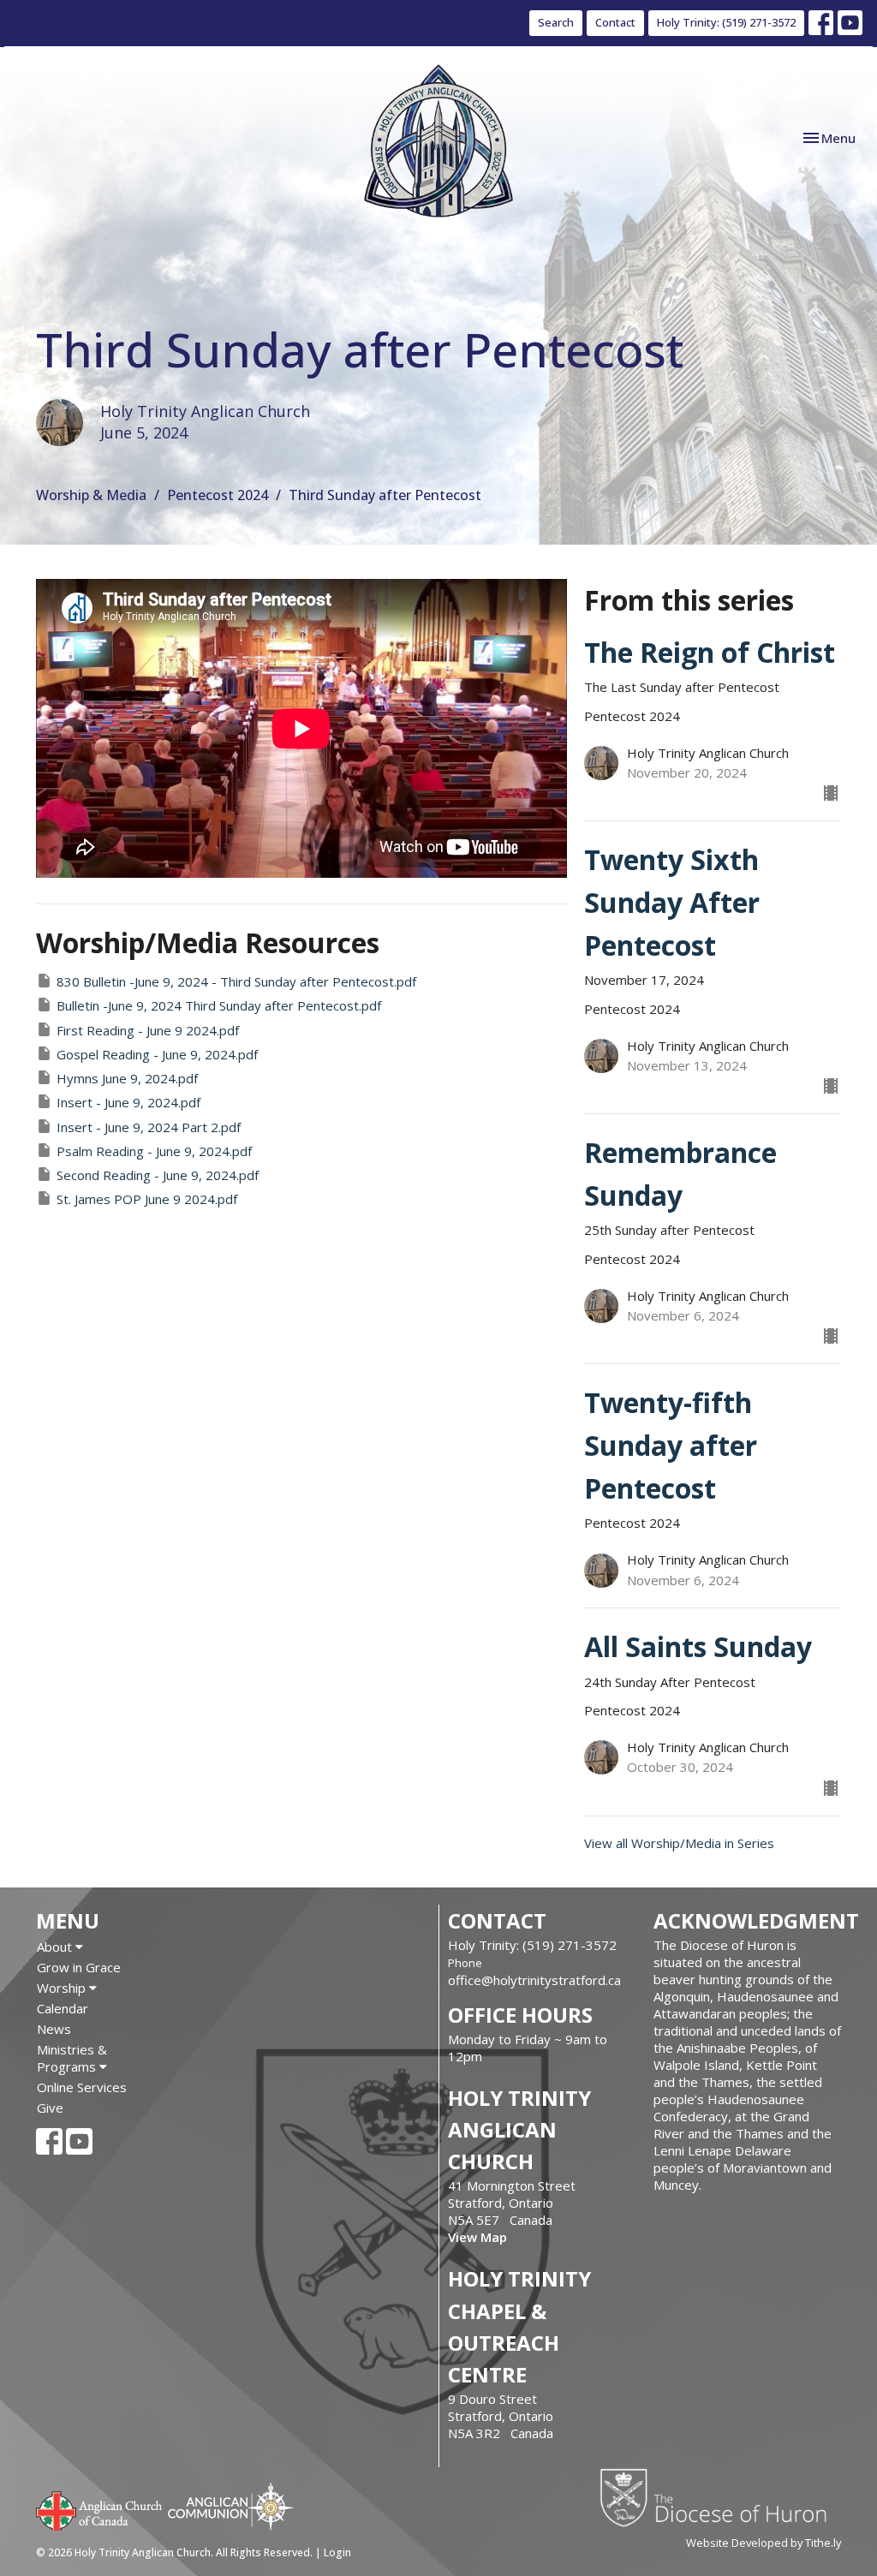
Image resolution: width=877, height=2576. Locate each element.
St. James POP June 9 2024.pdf (147, 1199)
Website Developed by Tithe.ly (764, 2543)
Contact (615, 22)
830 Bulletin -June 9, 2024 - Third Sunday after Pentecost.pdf (236, 981)
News (54, 2029)
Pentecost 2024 (218, 495)
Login (337, 2552)
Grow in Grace (79, 1967)
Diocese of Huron (720, 2497)
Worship (63, 1988)
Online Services (82, 2087)
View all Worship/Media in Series (679, 1843)
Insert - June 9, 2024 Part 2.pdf (149, 1127)
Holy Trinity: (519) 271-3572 (726, 22)
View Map (477, 2237)
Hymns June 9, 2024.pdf (127, 1078)
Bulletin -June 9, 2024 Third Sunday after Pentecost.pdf (219, 1005)
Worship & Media (91, 495)
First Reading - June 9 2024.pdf (148, 1030)
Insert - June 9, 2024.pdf (128, 1102)
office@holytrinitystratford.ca (534, 1980)
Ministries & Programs (72, 2058)
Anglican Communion (231, 2506)
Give (50, 2108)
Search (556, 22)
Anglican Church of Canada (100, 2509)
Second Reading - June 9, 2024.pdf (158, 1175)
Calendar (63, 2008)
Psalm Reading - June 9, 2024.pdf (154, 1151)
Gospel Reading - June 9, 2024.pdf (157, 1054)
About (56, 1947)
